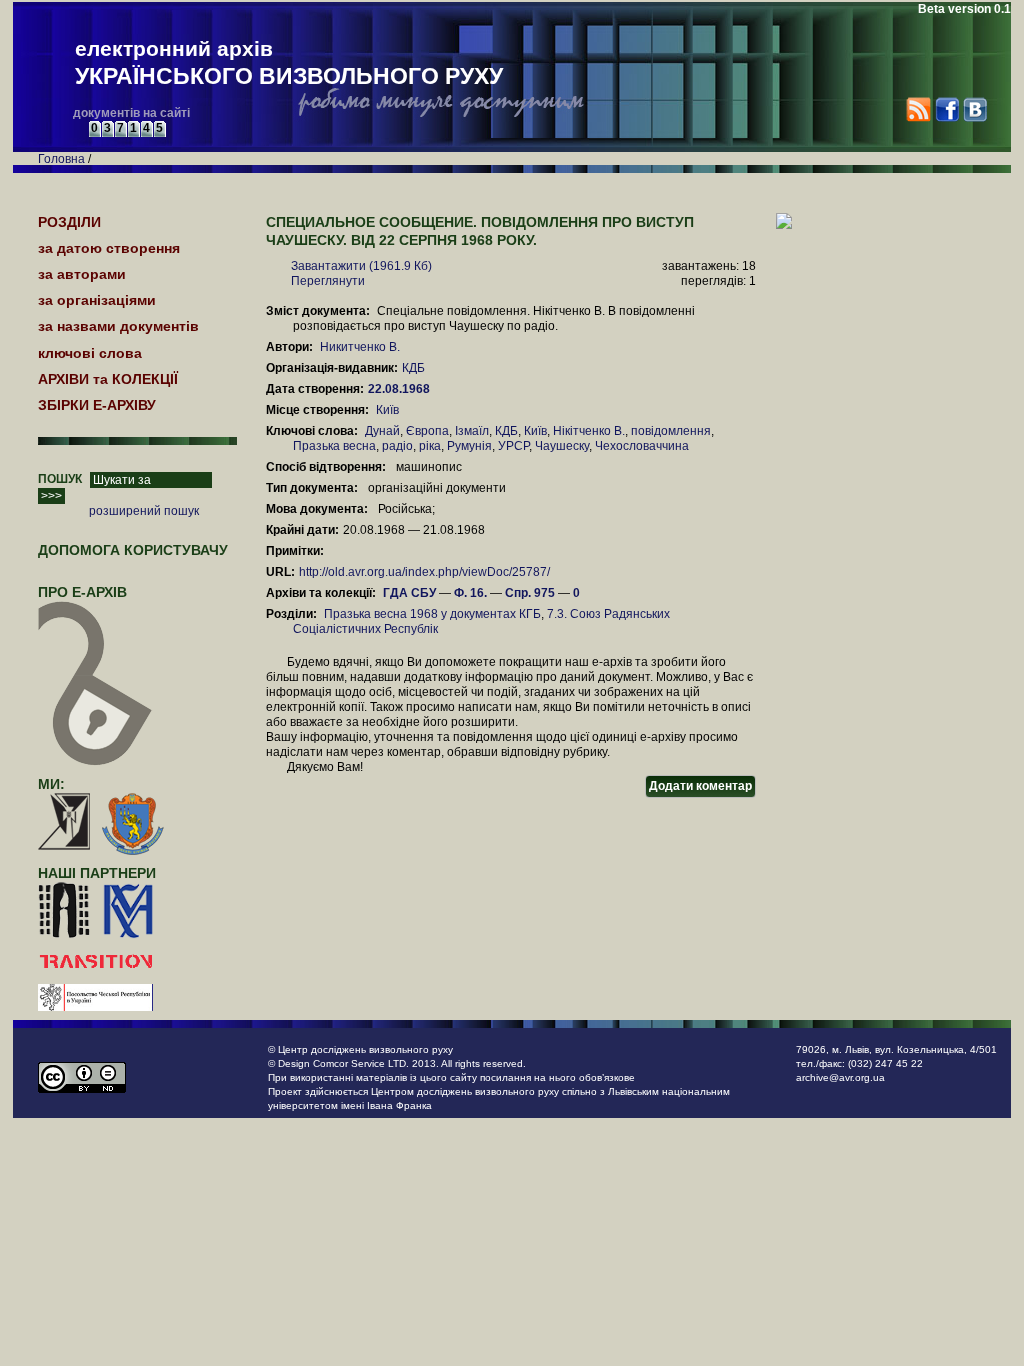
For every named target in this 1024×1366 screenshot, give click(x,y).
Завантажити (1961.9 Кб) (361, 266)
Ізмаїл (472, 431)
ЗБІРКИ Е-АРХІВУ (97, 405)
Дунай (382, 431)
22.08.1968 (400, 389)
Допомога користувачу (133, 550)
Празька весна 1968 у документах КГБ (432, 614)
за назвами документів (118, 326)
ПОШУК (60, 479)
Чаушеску (562, 446)
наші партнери (97, 873)
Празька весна (334, 446)
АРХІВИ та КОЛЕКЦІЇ (108, 379)
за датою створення (109, 248)
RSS (918, 109)
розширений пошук (144, 511)
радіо (397, 446)
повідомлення (671, 431)
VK (974, 109)
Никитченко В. (360, 347)
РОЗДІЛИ (69, 222)
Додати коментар (700, 786)
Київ (387, 410)
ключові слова (90, 353)
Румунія (469, 446)
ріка (430, 446)
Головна (61, 159)
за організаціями (97, 300)
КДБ (413, 368)
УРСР (513, 446)
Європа (427, 431)
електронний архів (289, 63)
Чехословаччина (642, 446)
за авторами (82, 274)
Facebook (946, 109)
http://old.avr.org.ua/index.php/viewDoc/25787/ (424, 572)
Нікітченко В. (589, 431)
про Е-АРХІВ (82, 592)
